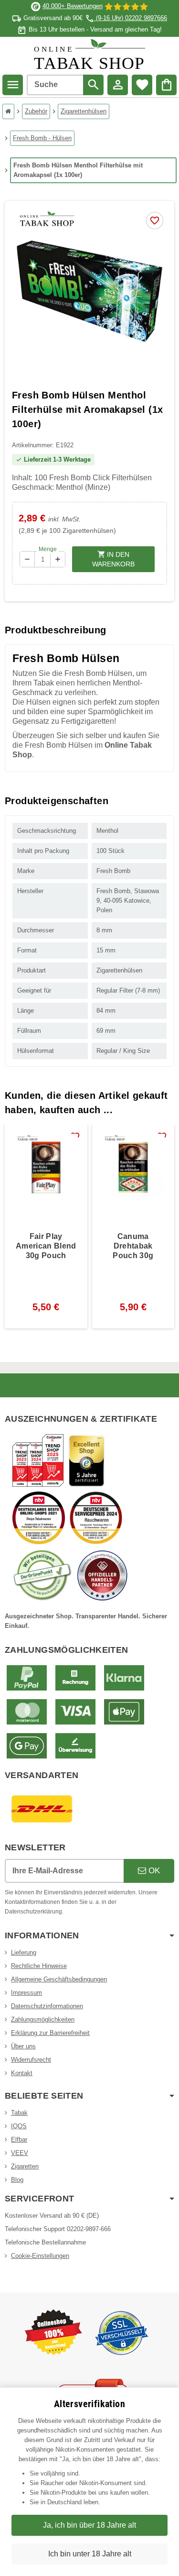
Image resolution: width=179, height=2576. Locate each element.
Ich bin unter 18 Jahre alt (90, 2554)
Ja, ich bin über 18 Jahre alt (89, 2525)
